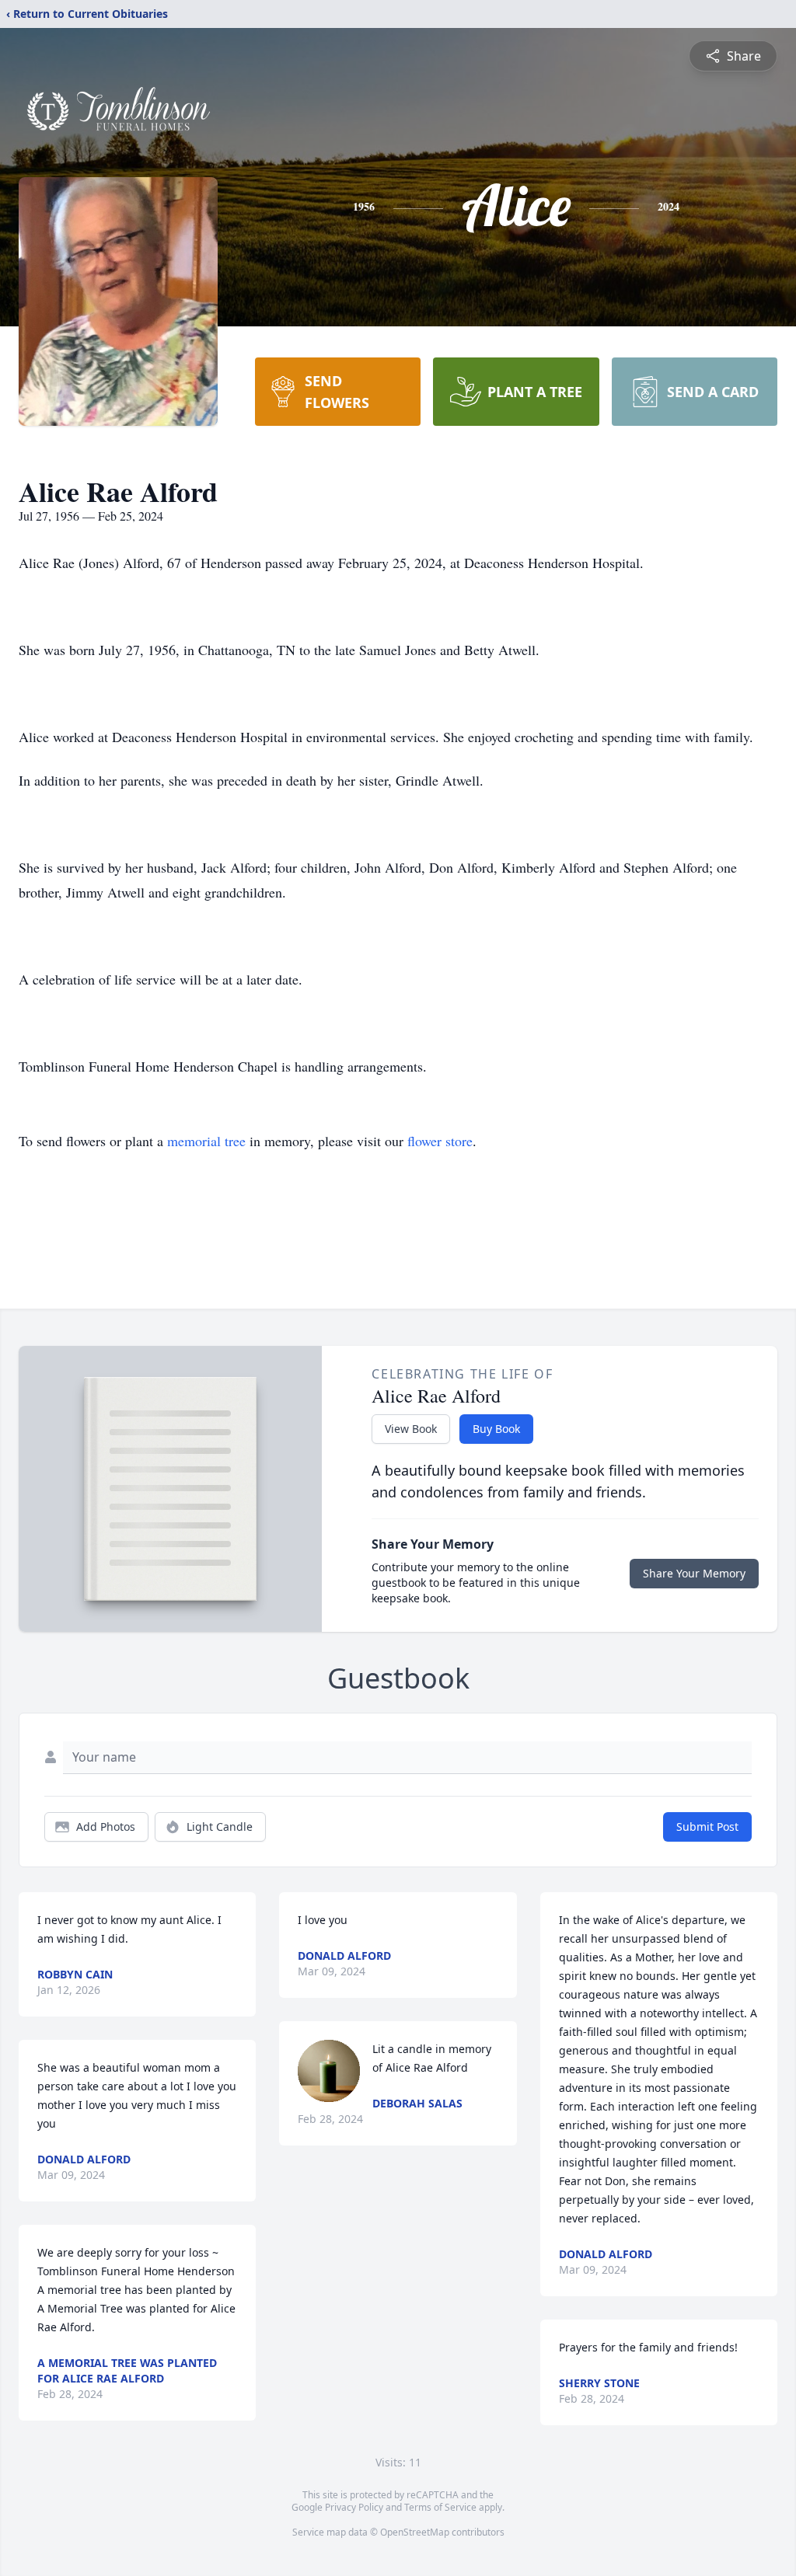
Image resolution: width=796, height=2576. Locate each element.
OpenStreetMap (415, 2532)
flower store (440, 1141)
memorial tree (206, 1141)
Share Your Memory (694, 1573)
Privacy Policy (354, 2507)
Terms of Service (440, 2507)
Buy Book (496, 1429)
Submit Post (707, 1827)
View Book (411, 1429)
